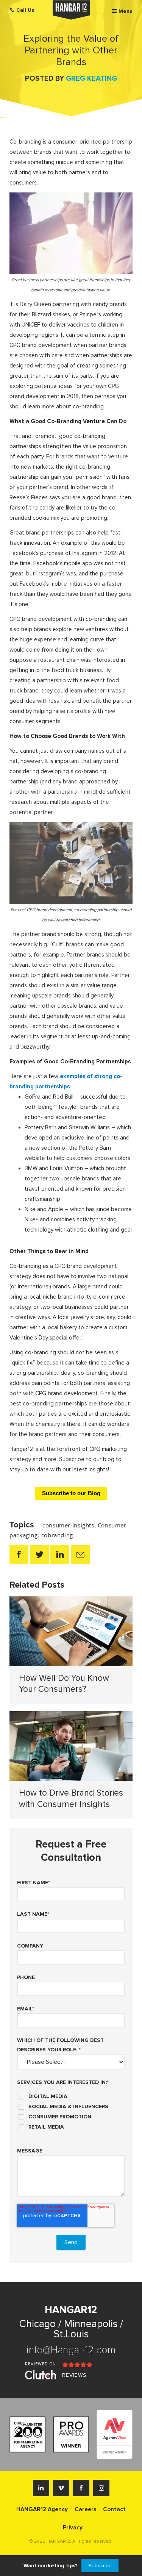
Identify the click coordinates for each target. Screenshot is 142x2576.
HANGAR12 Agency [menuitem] (42, 2509)
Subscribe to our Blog (71, 1493)
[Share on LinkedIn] (60, 1555)
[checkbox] (71, 2109)
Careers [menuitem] (85, 2509)
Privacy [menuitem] (73, 2528)
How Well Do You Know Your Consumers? (64, 1684)
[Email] (80, 1555)
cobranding (57, 1535)
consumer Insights (68, 1525)
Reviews (74, 2375)
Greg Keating (91, 79)
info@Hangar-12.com (71, 2350)
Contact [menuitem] (114, 2509)
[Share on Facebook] (19, 1555)
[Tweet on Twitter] (39, 1555)
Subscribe (100, 2566)
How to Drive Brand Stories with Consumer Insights (71, 1799)
